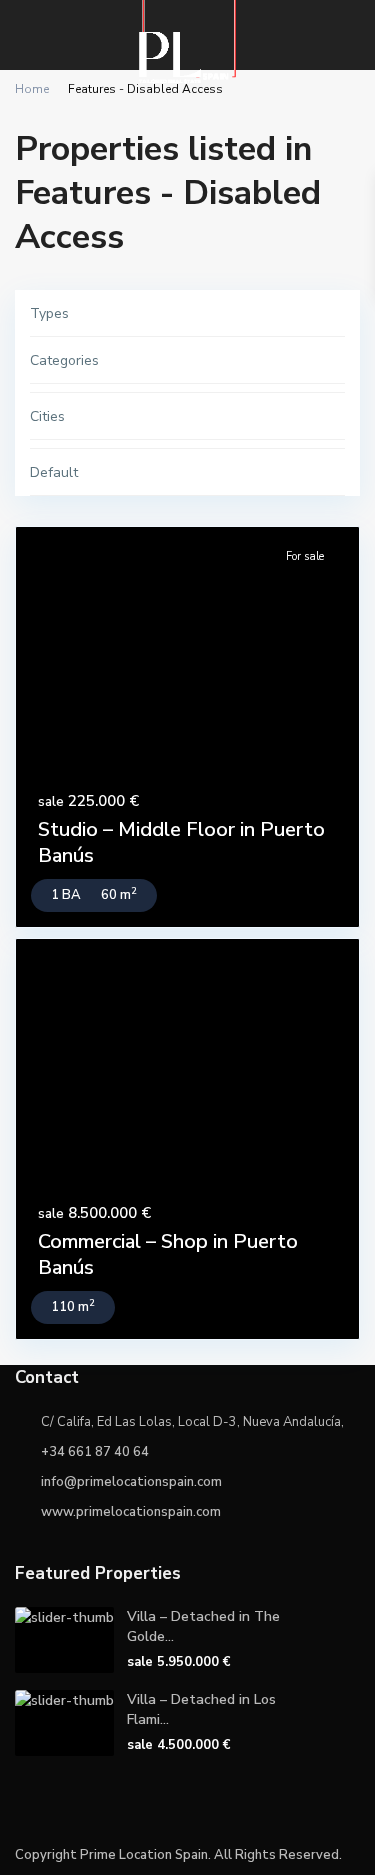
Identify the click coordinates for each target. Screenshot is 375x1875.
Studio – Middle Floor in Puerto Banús (181, 842)
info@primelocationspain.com (131, 1482)
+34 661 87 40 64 (95, 1452)
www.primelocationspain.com (131, 1512)
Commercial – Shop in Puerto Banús (168, 1254)
